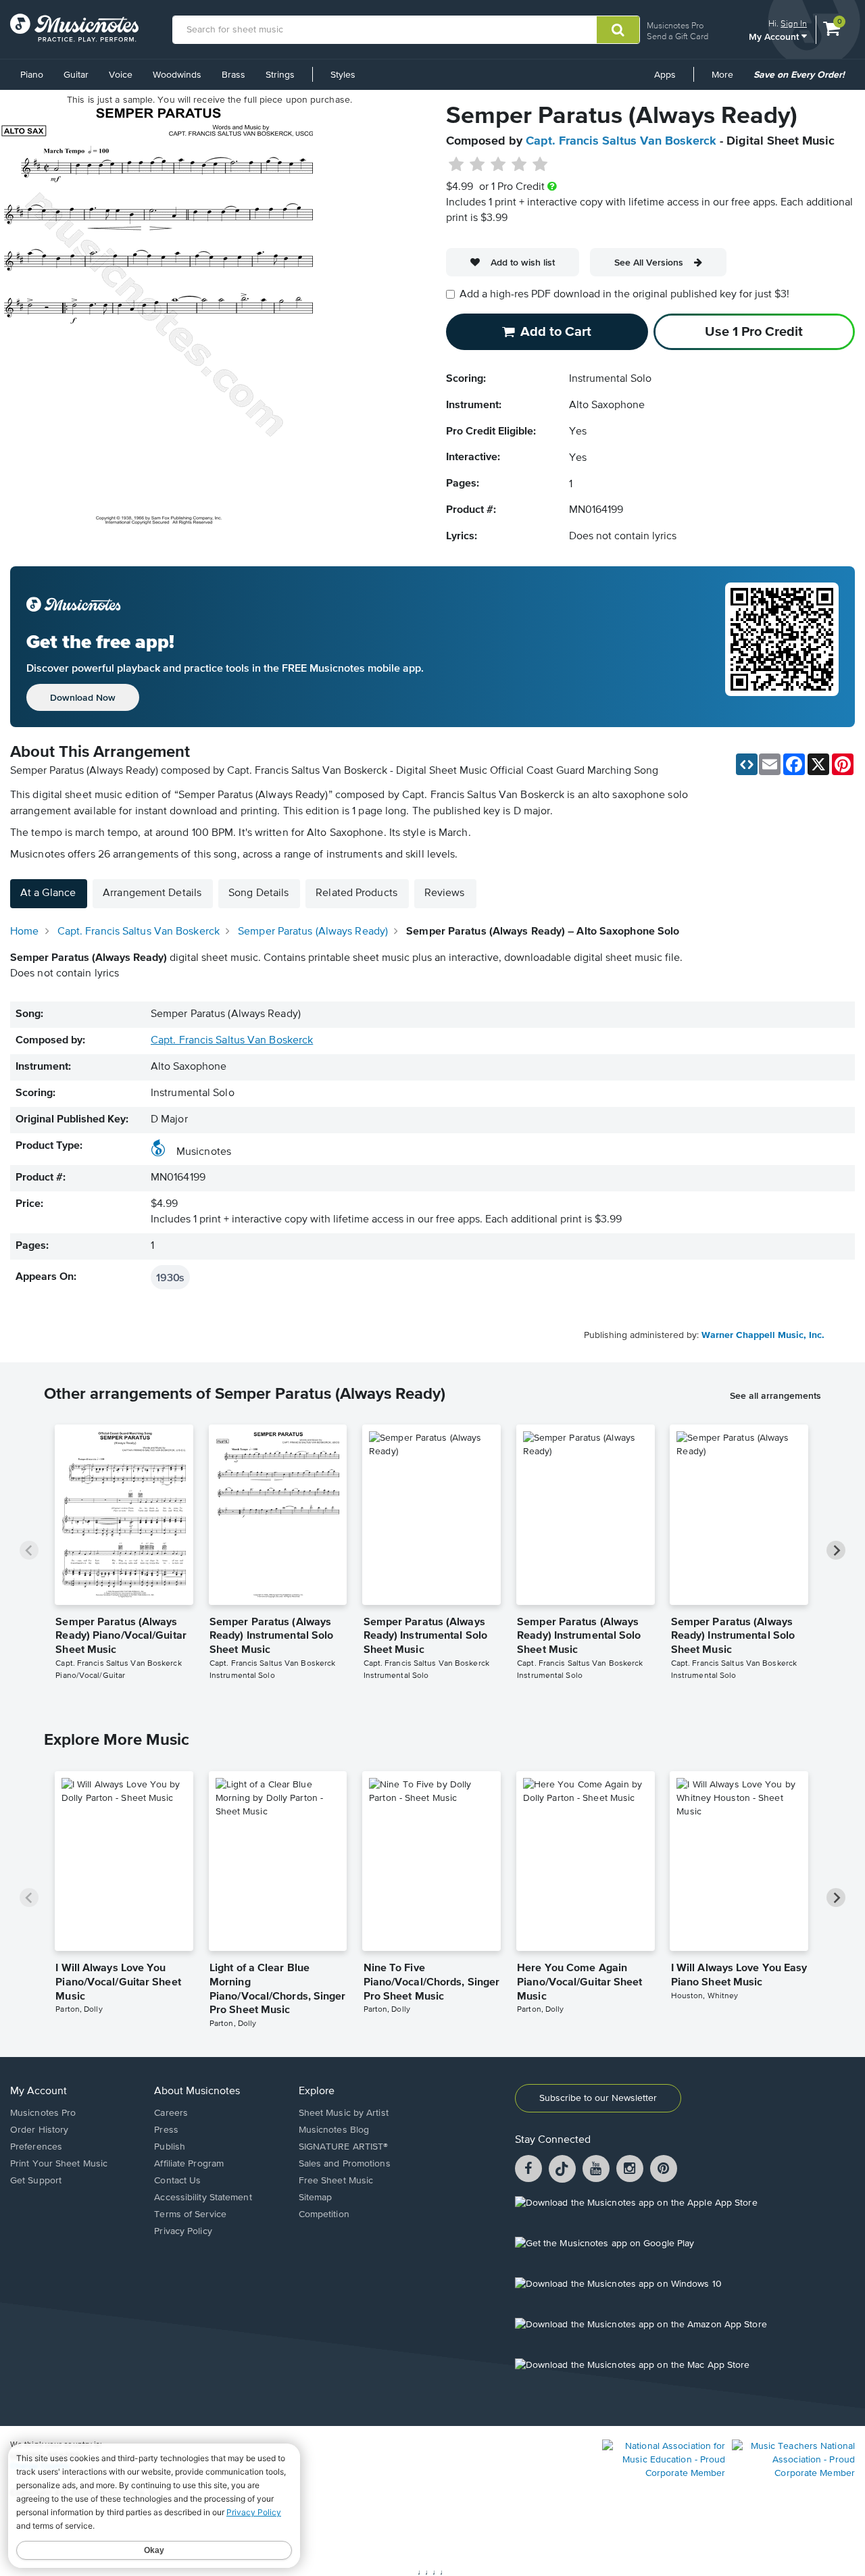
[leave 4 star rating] (519, 165)
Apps (665, 75)
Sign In (794, 23)
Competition (324, 2214)
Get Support (36, 2181)
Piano (32, 75)
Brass (233, 75)
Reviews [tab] (445, 893)
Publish (170, 2147)
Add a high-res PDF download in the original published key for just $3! (624, 295)
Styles (343, 75)
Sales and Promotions (345, 2164)
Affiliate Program (189, 2164)
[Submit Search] (618, 30)
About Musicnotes (197, 2091)
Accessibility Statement (203, 2198)
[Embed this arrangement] (747, 764)
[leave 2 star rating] (477, 165)
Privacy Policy (183, 2231)
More (727, 80)
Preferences (36, 2147)
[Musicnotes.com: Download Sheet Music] (74, 28)
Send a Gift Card (677, 36)
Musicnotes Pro (675, 25)
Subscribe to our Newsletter (598, 2098)
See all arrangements (775, 1395)
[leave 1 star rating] (456, 165)
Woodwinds (177, 75)
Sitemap (316, 2198)
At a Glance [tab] (48, 893)
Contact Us (177, 2181)
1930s (170, 1277)
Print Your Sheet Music (59, 2164)
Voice (121, 75)
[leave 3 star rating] (498, 165)
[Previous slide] (29, 1550)
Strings (280, 75)
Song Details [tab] (258, 893)
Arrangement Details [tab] (152, 893)
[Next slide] (836, 1550)
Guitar (76, 75)
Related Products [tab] (356, 893)
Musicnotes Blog (334, 2130)
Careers (171, 2113)
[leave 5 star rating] (540, 165)
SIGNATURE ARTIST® (344, 2147)
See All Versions (649, 262)
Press (166, 2130)
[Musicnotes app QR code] (782, 647)
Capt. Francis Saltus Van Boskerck (621, 141)
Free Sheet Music (336, 2181)
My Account (775, 36)
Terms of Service (190, 2214)
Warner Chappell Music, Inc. (763, 1335)
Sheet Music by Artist (344, 2113)
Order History (39, 2130)
